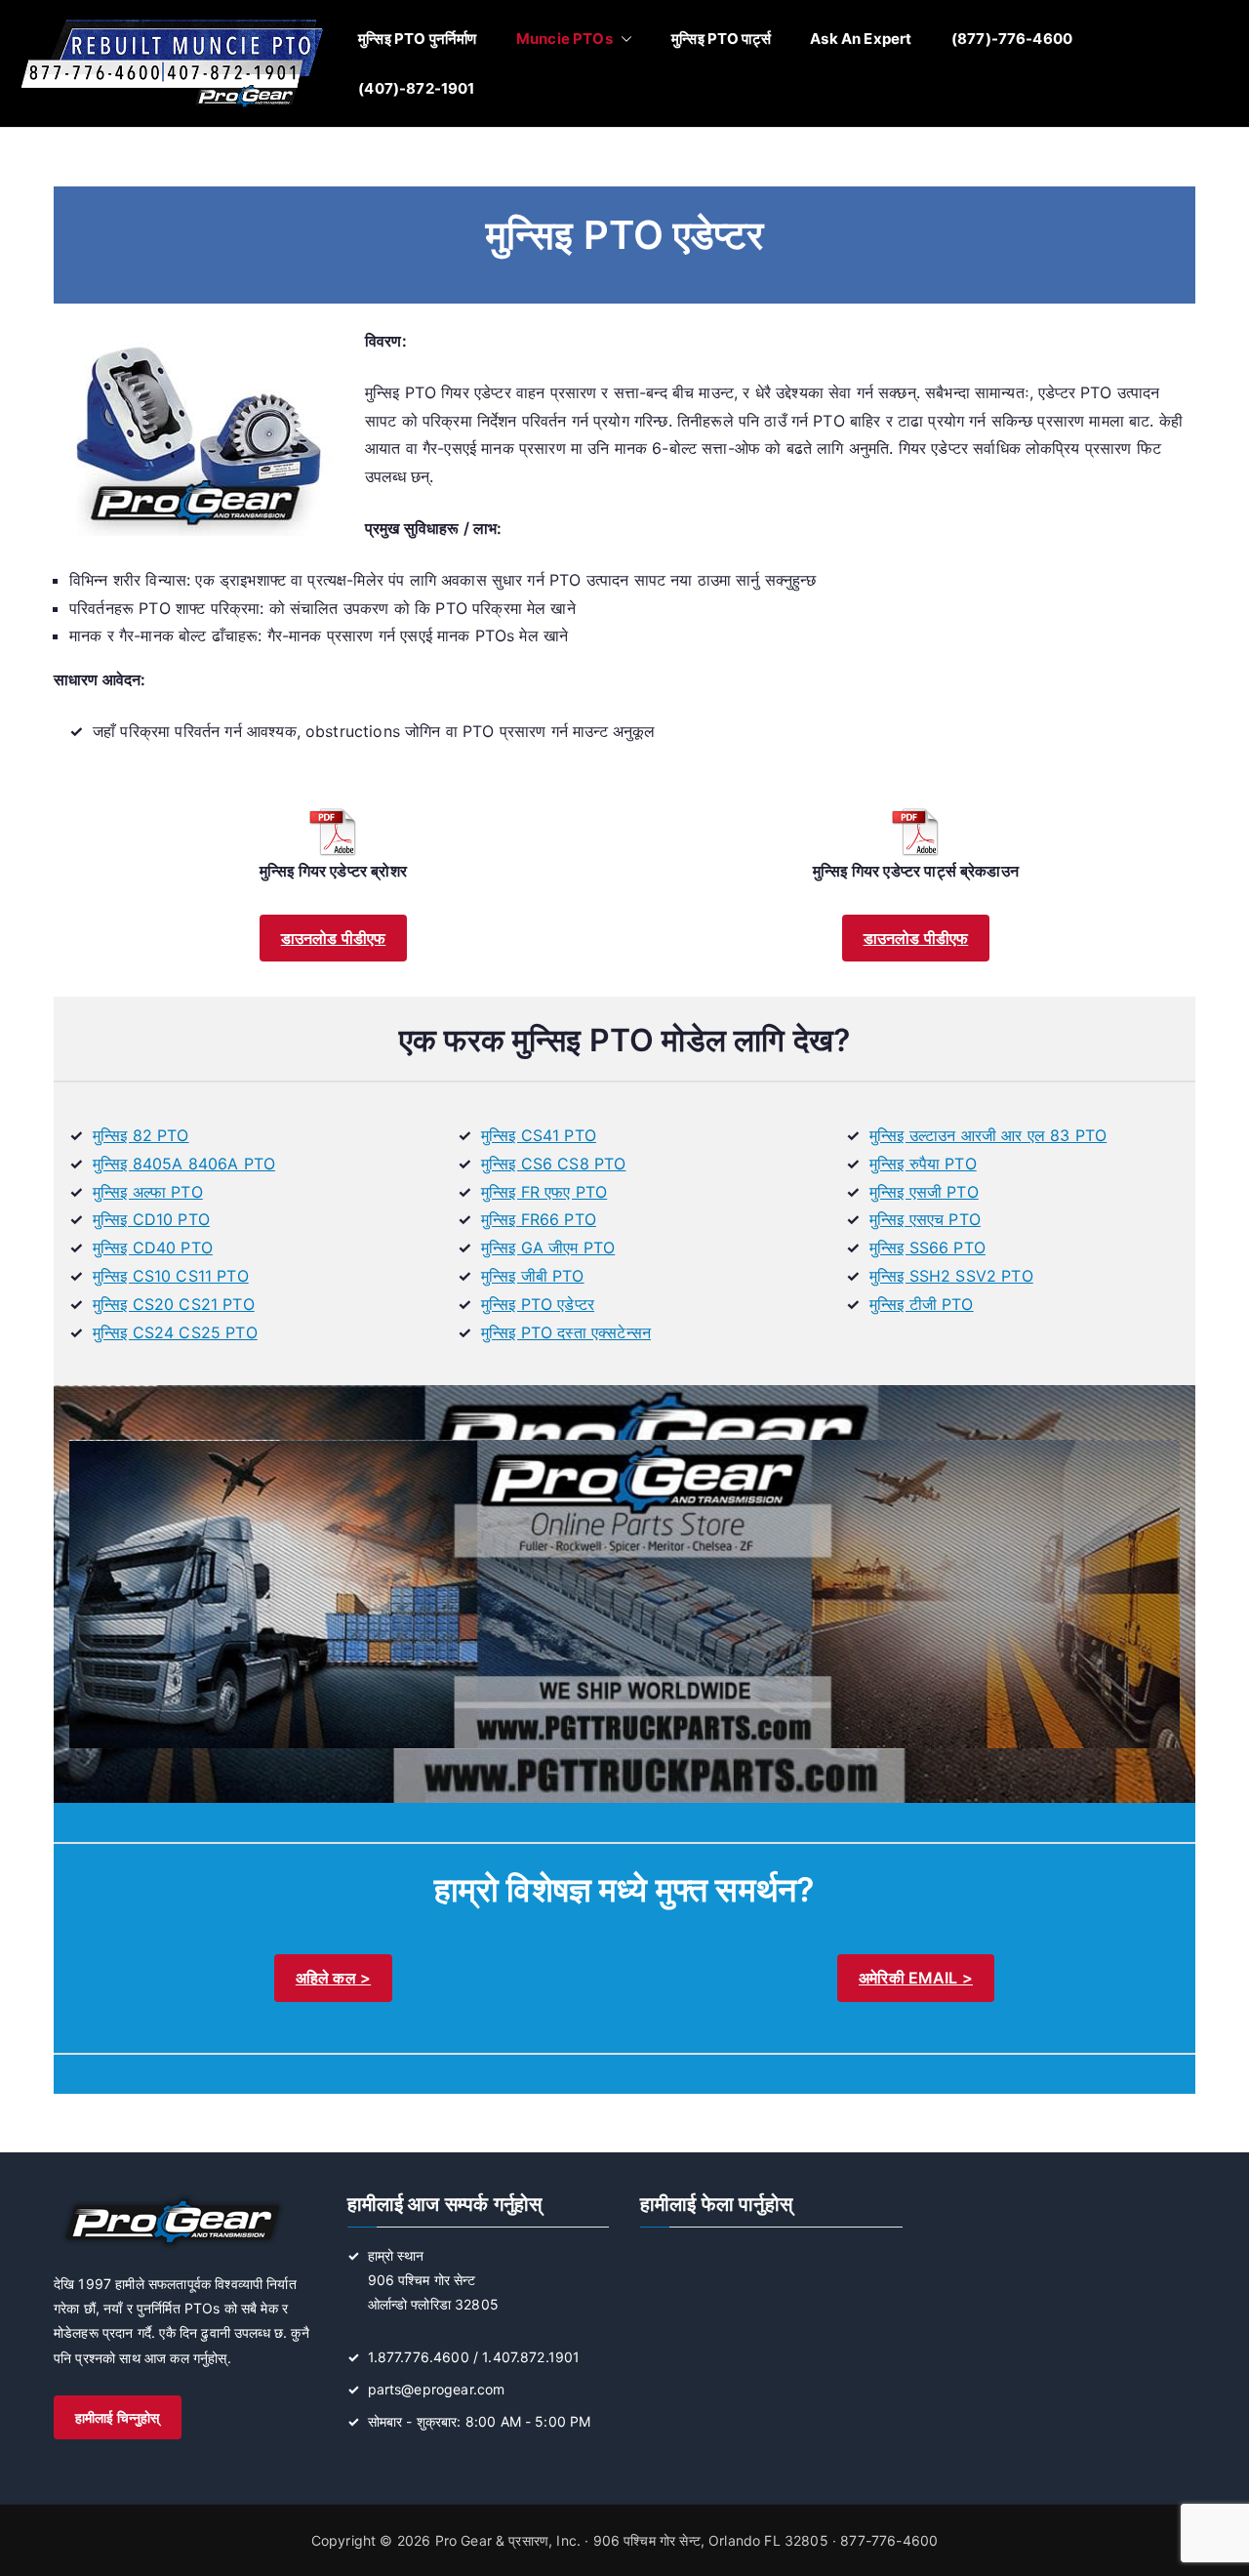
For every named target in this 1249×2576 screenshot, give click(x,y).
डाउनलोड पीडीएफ (334, 938)
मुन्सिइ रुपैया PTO (923, 1164)
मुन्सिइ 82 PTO (141, 1135)
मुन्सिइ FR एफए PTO (544, 1192)
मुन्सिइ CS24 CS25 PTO (175, 1332)
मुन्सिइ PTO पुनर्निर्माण (417, 39)
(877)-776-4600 (1012, 39)
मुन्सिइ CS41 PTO (539, 1135)
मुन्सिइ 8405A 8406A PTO (184, 1164)
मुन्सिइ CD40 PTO (153, 1247)
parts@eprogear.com (437, 2389)
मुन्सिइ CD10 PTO (151, 1219)
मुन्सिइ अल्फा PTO (148, 1192)
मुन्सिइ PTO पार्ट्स (721, 39)
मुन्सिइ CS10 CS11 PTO (171, 1276)
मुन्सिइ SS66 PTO (927, 1247)
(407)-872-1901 (416, 88)
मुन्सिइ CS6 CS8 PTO (553, 1164)
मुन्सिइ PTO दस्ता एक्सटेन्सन (566, 1332)
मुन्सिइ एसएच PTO (925, 1219)
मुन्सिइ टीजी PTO (922, 1304)
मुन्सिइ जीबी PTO (533, 1276)
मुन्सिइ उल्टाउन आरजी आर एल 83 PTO (988, 1135)
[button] (623, 39)
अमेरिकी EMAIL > (916, 1978)
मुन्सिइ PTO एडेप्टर (538, 1304)
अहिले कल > (333, 1978)
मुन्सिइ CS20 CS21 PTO (174, 1304)
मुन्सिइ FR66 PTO (539, 1219)
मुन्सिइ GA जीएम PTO (548, 1247)
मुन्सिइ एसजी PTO (924, 1192)
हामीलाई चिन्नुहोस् (118, 2417)
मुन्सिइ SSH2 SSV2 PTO (951, 1276)
